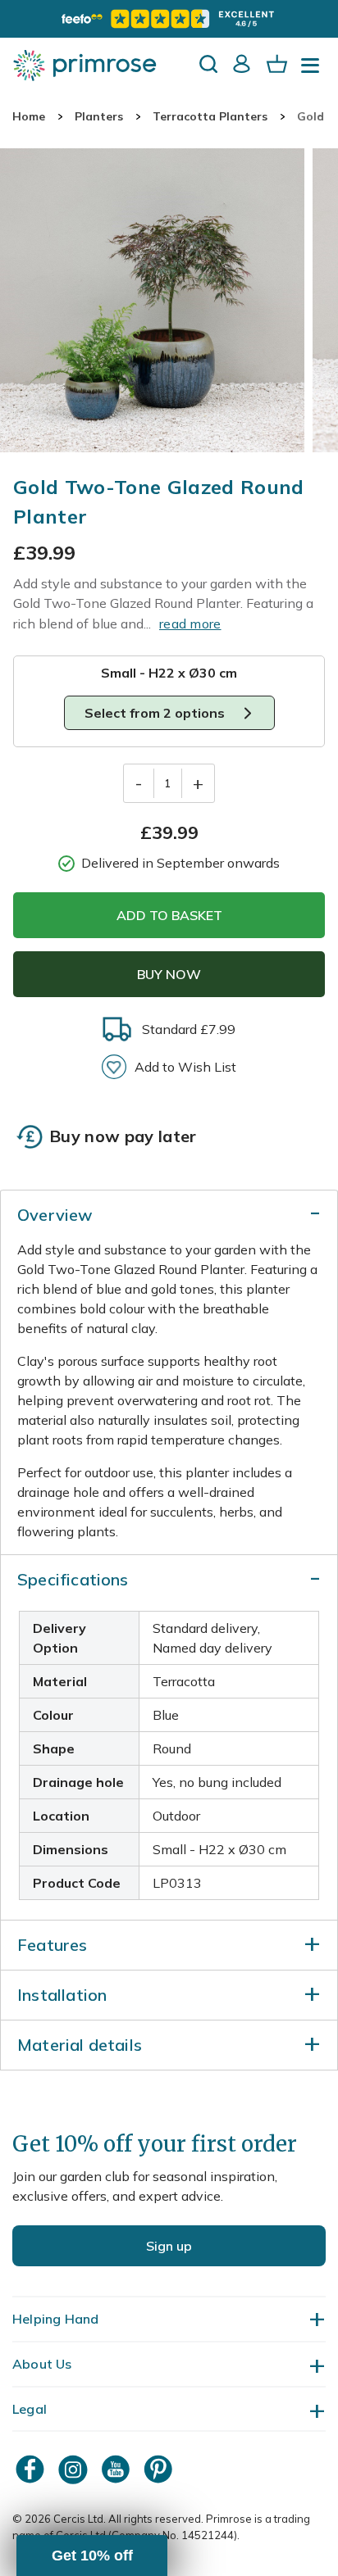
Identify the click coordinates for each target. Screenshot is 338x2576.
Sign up (169, 2246)
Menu (313, 70)
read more (190, 624)
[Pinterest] (160, 2469)
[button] (92, 2556)
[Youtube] (117, 2469)
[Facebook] (32, 2469)
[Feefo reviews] (169, 19)
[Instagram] (75, 2469)
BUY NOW (169, 974)
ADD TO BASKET (169, 915)
